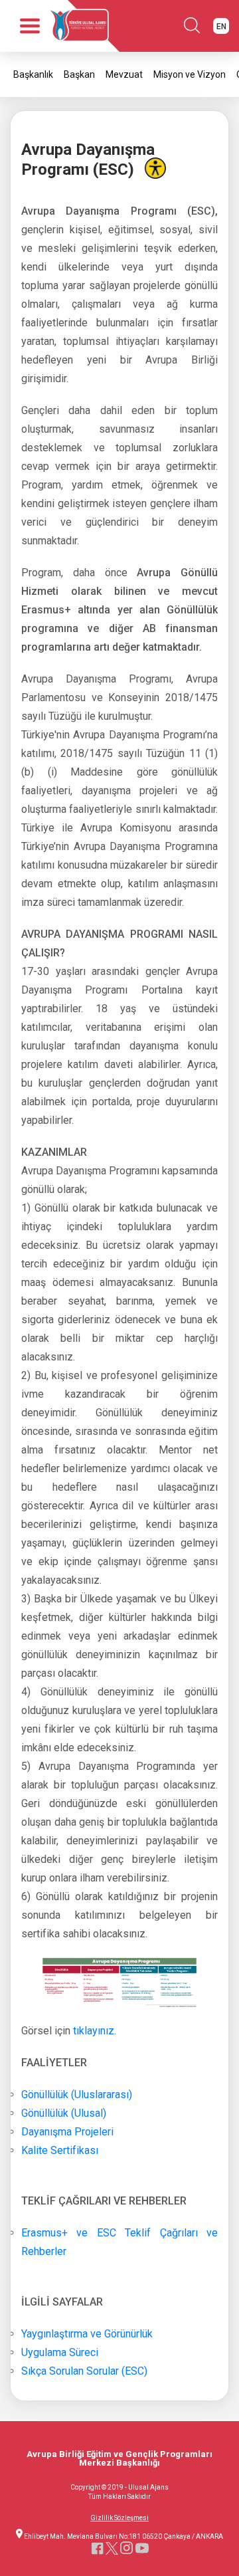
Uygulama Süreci (60, 2352)
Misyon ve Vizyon (190, 74)
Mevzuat (124, 74)
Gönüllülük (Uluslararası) (77, 2094)
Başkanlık (33, 74)
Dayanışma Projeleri (69, 2132)
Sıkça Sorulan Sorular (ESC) (84, 2371)
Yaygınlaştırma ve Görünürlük (87, 2334)
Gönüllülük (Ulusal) (64, 2113)
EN (221, 27)
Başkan (79, 74)
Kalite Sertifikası (60, 2150)
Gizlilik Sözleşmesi (119, 2518)
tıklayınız (94, 2031)
